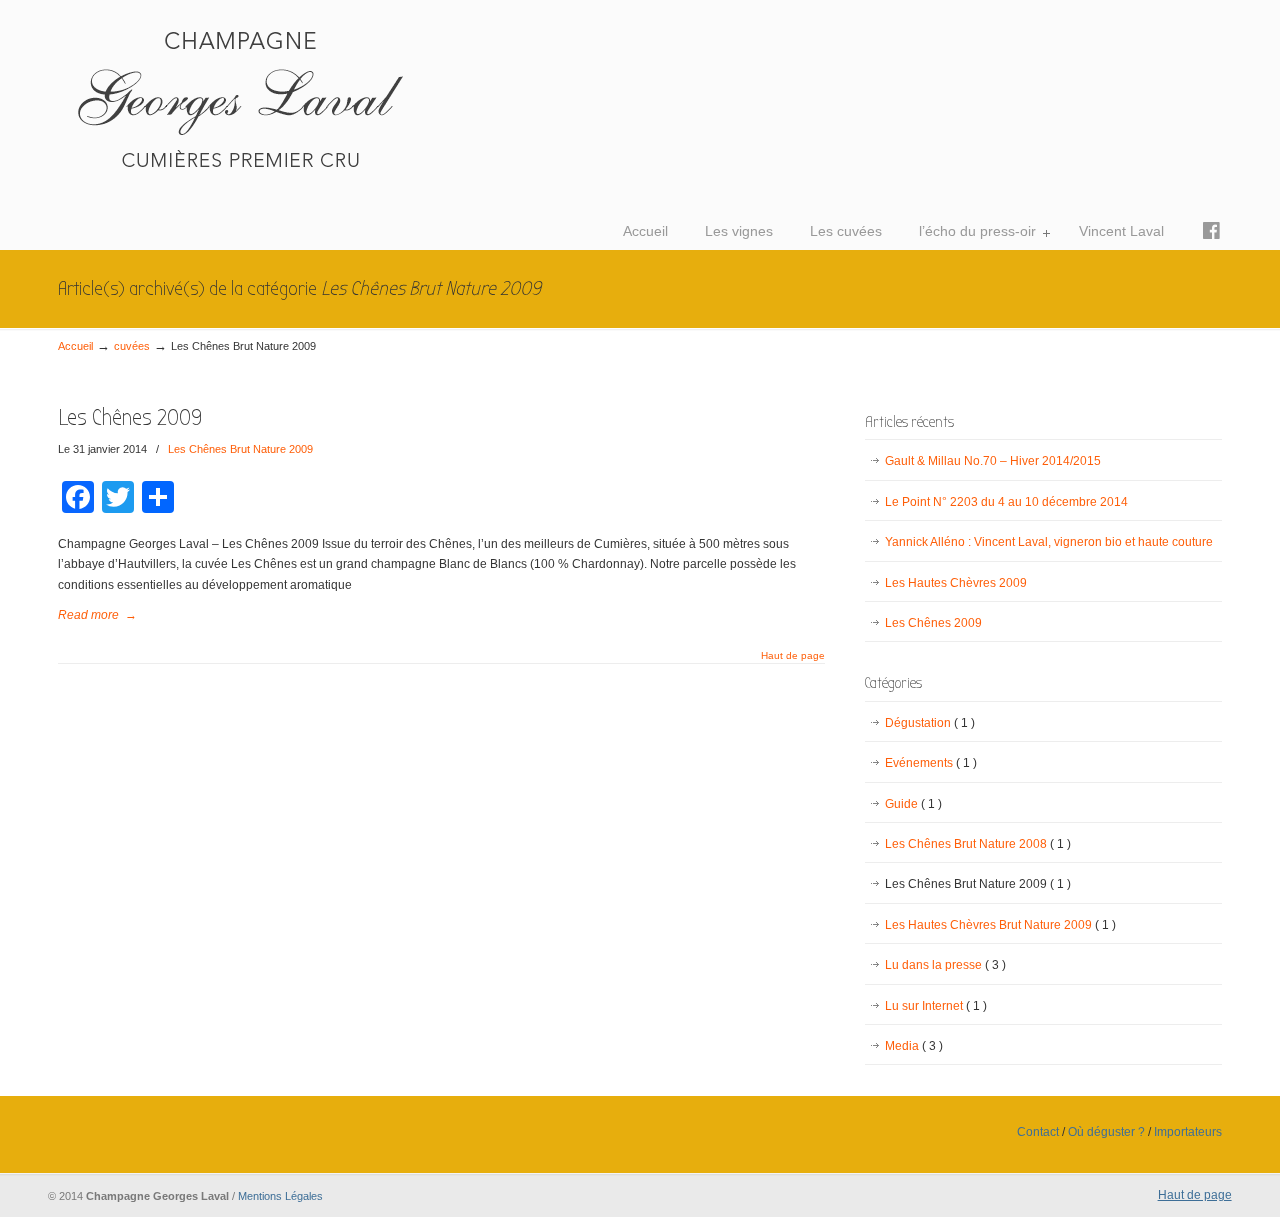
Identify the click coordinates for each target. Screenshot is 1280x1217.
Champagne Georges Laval (358, 96)
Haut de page (793, 656)
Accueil (75, 346)
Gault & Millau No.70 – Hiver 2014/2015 (993, 461)
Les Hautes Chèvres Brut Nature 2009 (1000, 925)
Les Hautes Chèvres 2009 (956, 583)
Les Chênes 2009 (130, 417)
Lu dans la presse (945, 965)
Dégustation (930, 723)
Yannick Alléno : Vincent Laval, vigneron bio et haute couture (1049, 542)
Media (914, 1046)
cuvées (132, 346)
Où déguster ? (1106, 1132)
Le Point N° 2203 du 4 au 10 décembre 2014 (1006, 502)
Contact (1038, 1132)
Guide (913, 804)
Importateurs (1188, 1132)
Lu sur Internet (936, 1006)
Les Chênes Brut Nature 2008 (978, 844)
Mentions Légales (280, 1196)
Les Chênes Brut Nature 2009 (240, 449)
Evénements (931, 763)
